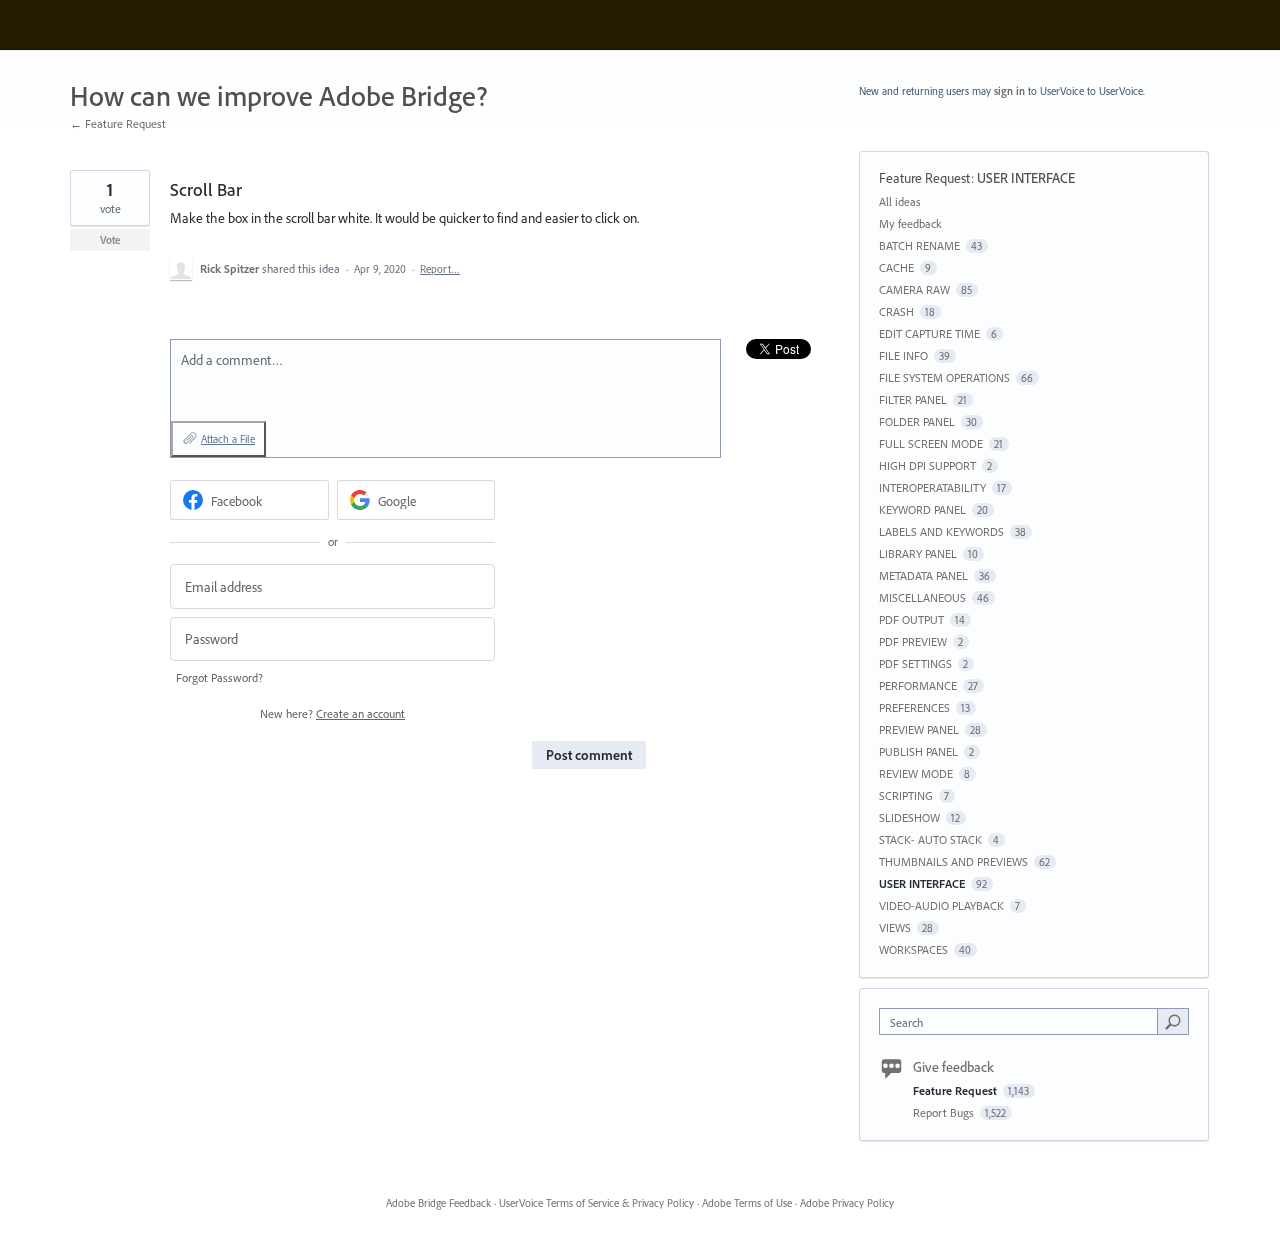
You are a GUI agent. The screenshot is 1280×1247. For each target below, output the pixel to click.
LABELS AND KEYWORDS (941, 531)
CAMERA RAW (914, 289)
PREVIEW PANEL (919, 729)
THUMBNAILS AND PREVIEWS (953, 861)
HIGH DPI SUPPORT (927, 465)
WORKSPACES (913, 949)
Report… (440, 269)
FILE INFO (903, 355)
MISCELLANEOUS (922, 597)
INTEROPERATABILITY (932, 487)
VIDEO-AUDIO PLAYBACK (941, 905)
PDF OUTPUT (911, 619)
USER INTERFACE (1026, 178)
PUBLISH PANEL (918, 751)
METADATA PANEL (923, 575)
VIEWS (895, 927)
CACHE (896, 267)
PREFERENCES (914, 707)
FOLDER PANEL (917, 421)
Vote (110, 240)
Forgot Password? (219, 677)
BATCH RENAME (919, 245)
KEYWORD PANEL (922, 509)
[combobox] (1023, 1021)
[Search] (1173, 1021)
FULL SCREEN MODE (931, 443)
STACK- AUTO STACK (930, 839)
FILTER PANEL (913, 399)
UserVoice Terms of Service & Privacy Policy (596, 1203)
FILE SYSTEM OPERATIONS (944, 377)
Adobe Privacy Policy (847, 1203)
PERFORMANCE (918, 685)
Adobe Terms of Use (747, 1203)
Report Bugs (945, 1112)
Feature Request (925, 178)
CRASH (896, 311)
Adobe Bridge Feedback (438, 1203)
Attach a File (228, 439)
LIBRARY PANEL (918, 553)
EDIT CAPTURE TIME (929, 333)
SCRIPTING (906, 795)
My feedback (910, 223)
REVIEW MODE (916, 773)
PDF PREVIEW (913, 641)
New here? (332, 713)
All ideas (900, 201)
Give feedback (953, 1067)
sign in (1009, 91)
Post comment (589, 755)
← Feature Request (118, 123)
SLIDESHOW (909, 817)
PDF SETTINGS (915, 663)
